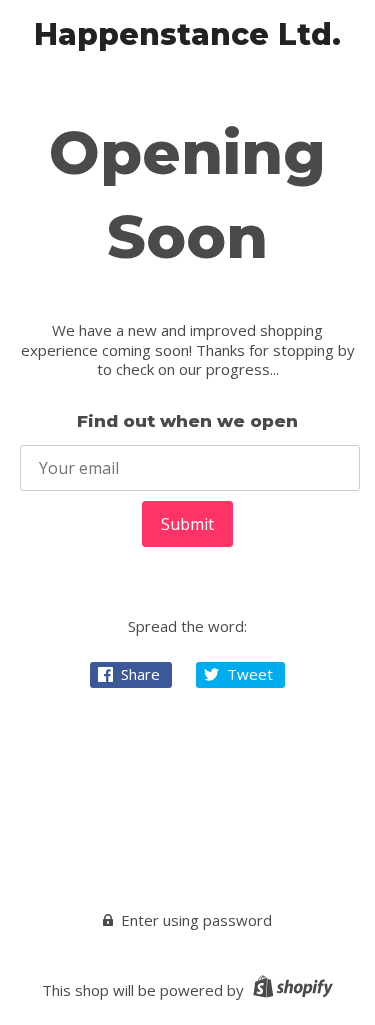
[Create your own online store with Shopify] (290, 990)
